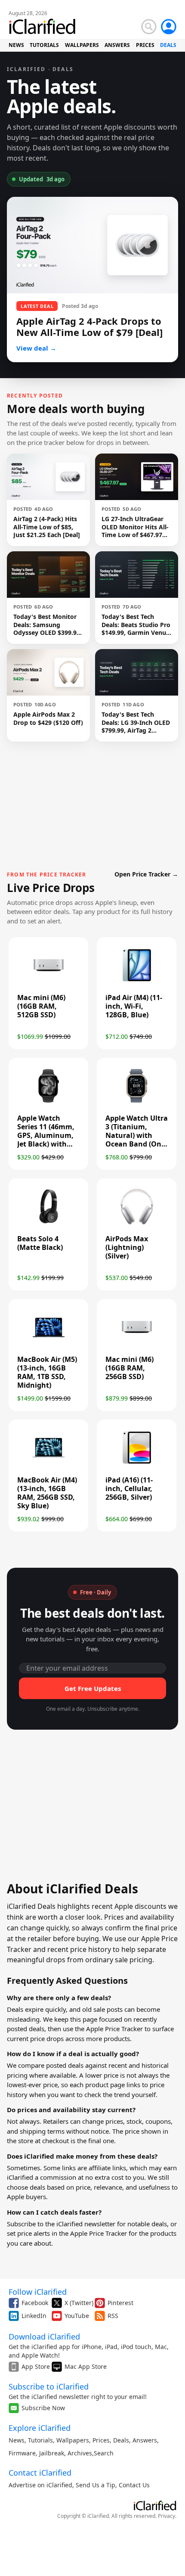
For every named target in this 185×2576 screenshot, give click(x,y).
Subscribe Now (43, 2408)
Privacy (166, 2516)
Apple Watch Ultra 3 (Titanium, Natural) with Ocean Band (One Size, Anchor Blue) (137, 1135)
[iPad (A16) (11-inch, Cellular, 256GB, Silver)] (137, 1464)
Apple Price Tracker (114, 2029)
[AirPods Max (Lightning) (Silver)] (137, 1223)
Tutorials (40, 2440)
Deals (121, 2440)
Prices (101, 2440)
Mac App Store (86, 2366)
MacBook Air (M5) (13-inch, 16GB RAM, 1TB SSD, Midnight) (47, 1372)
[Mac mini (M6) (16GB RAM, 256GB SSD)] (137, 1344)
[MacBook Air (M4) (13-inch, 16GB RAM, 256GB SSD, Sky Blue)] (48, 1464)
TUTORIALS (44, 45)
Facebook (35, 2303)
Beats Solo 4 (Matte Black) (40, 1243)
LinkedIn (34, 2316)
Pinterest (120, 2303)
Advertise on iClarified (40, 2485)
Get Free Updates (93, 1688)
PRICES (145, 45)
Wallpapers (73, 2440)
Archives (80, 2453)
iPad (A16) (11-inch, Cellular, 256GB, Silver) (129, 1488)
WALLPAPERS (82, 45)
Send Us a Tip (96, 2485)
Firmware (22, 2453)
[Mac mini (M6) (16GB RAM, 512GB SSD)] (48, 982)
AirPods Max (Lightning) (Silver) (127, 1247)
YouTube (77, 2316)
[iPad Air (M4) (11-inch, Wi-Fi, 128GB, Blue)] (137, 982)
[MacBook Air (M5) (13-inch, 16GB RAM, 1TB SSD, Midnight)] (48, 1344)
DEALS (168, 45)
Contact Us (134, 2485)
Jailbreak (52, 2453)
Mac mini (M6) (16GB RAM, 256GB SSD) (129, 1368)
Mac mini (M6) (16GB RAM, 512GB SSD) (41, 1006)
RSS (113, 2316)
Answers (145, 2440)
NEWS (16, 45)
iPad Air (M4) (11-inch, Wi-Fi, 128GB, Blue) (134, 1006)
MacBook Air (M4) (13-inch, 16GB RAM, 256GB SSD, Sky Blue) (47, 1493)
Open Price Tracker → (146, 874)
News (17, 2440)
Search (104, 2453)
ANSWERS (117, 45)
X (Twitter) (79, 2303)
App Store (36, 2366)
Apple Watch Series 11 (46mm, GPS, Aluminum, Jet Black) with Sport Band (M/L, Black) (46, 1140)
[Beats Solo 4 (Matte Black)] (48, 1223)
